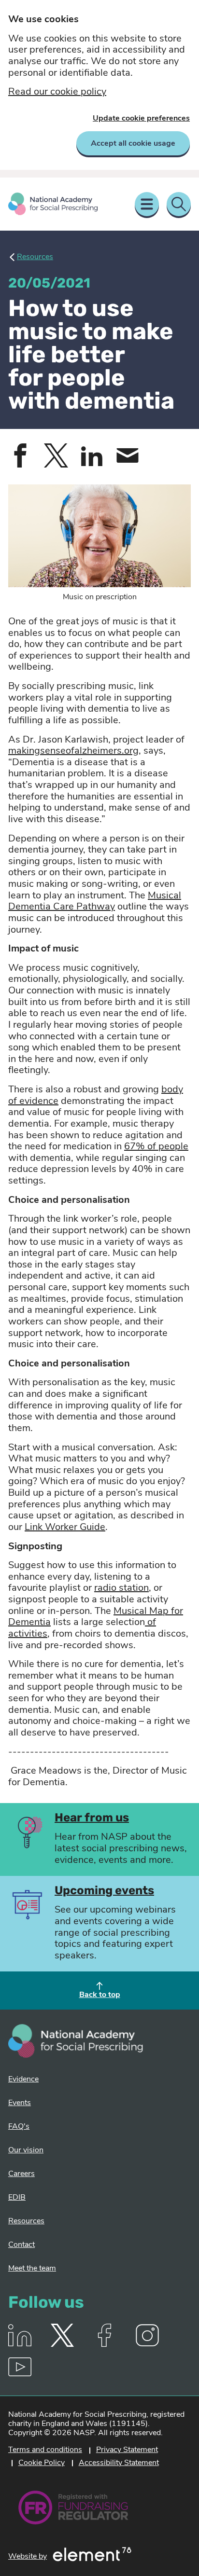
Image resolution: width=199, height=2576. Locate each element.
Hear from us (92, 1818)
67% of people (156, 1147)
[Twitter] (62, 2345)
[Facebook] (105, 2345)
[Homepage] (53, 204)
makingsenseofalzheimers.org (73, 751)
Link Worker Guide (65, 1528)
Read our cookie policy (57, 92)
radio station (121, 1588)
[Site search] (179, 204)
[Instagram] (147, 2345)
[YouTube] (20, 2376)
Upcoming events (104, 1891)
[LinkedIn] (20, 2345)
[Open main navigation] (147, 204)
